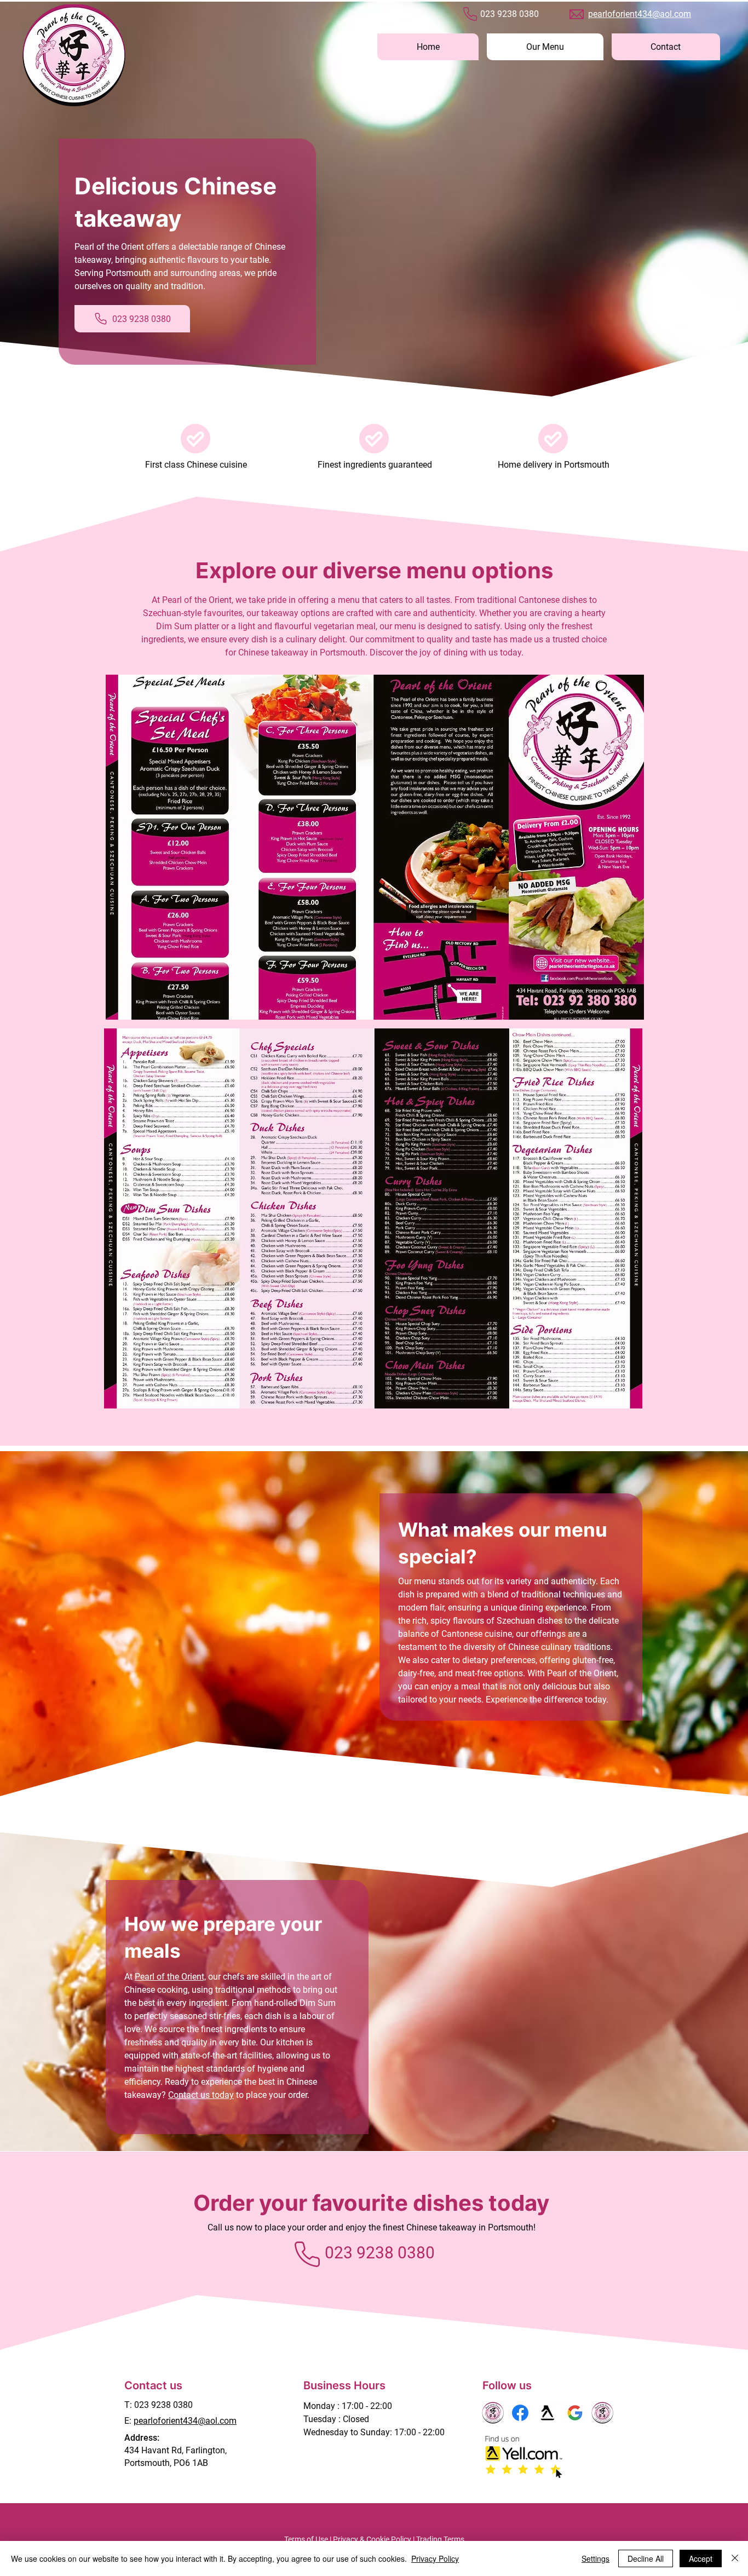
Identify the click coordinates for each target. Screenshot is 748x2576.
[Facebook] (520, 2413)
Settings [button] (595, 2558)
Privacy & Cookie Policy (372, 2539)
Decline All (646, 2558)
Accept (701, 2558)
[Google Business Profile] (575, 2413)
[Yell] (548, 2413)
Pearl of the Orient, (170, 1977)
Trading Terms (440, 2539)
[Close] (735, 2558)
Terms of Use (306, 2539)
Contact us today (201, 2095)
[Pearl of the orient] (493, 2413)
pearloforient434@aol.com (640, 14)
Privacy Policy (435, 2558)
